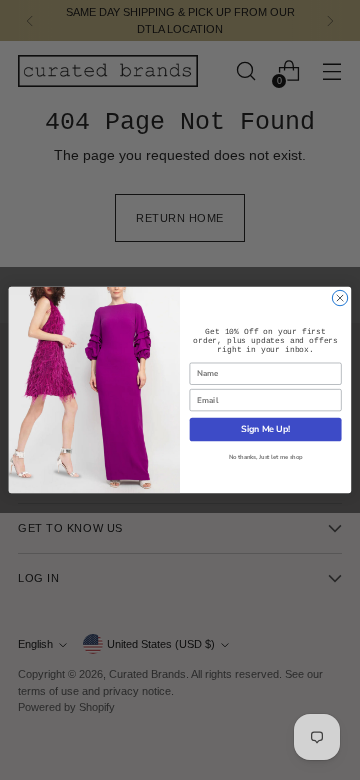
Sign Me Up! (265, 429)
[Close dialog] (339, 297)
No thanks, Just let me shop (266, 458)
